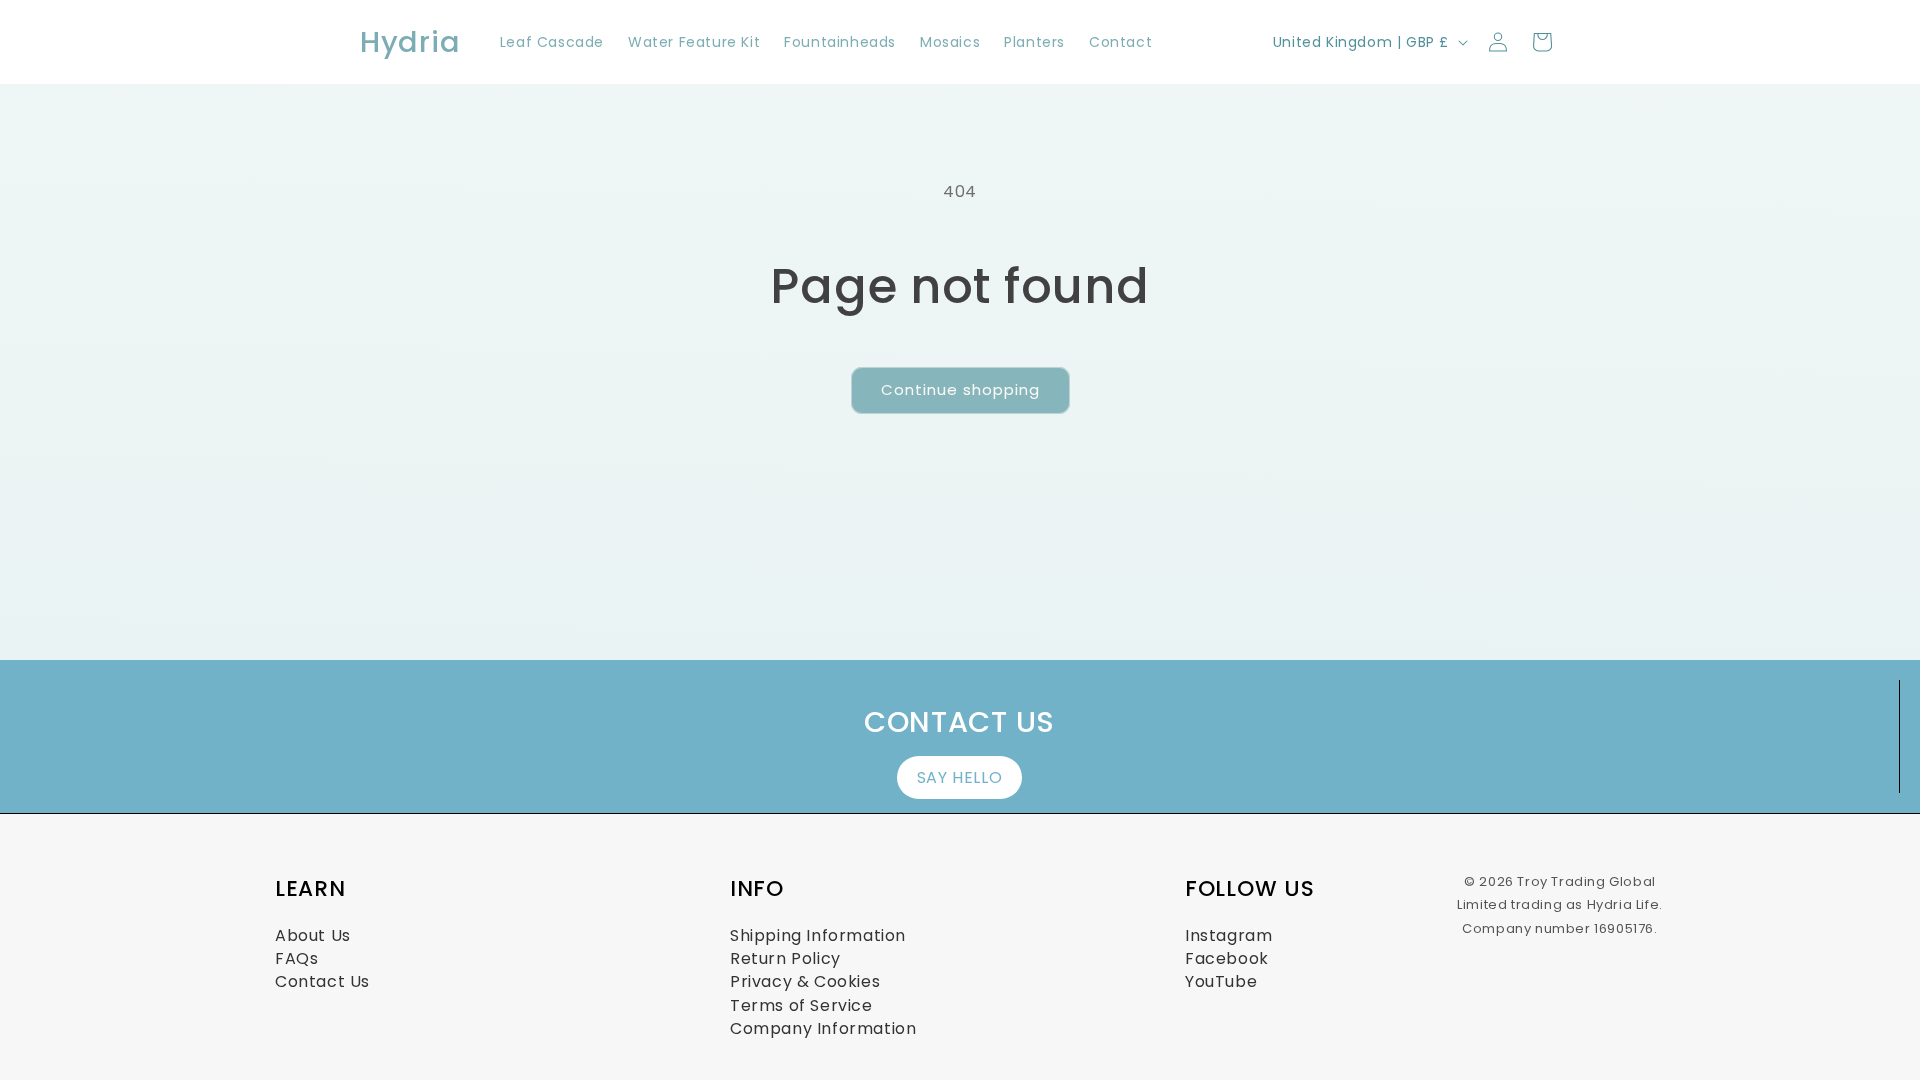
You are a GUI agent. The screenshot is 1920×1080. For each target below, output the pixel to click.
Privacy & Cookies (805, 981)
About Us (313, 935)
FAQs (296, 958)
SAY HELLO (959, 777)
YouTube (1221, 981)
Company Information (823, 1028)
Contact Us (322, 981)
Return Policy (785, 958)
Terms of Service (801, 1005)
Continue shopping (960, 389)
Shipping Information (818, 935)
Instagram (1228, 935)
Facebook (1227, 958)
